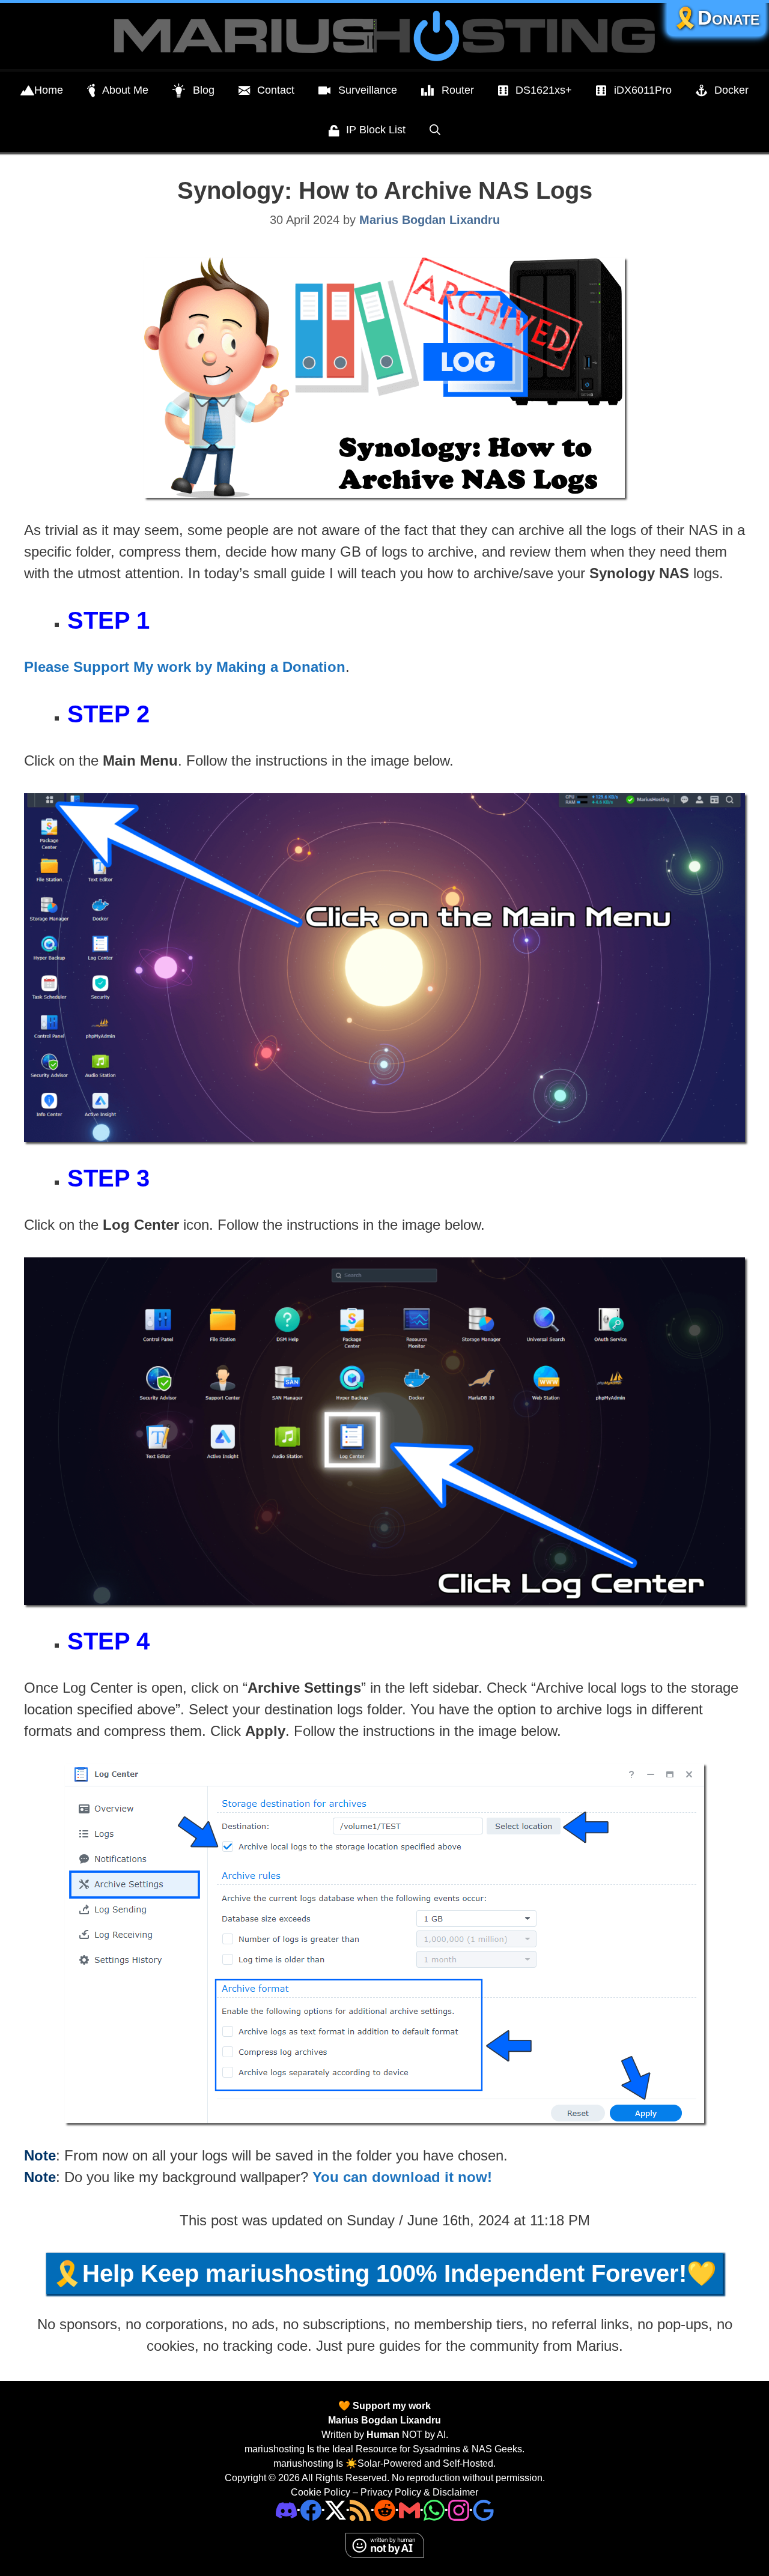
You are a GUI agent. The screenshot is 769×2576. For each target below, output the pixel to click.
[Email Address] (409, 2510)
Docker (731, 90)
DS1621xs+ (544, 90)
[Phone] (385, 2510)
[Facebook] (311, 2510)
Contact (276, 90)
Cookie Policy (321, 2492)
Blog (204, 90)
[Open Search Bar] (435, 130)
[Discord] (286, 2510)
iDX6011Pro (643, 90)
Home (49, 90)
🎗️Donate (716, 18)
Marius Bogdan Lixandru (384, 2420)
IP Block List (376, 130)
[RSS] (360, 2510)
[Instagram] (483, 2510)
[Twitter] (336, 2510)
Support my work (391, 2406)
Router (458, 90)
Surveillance (368, 90)
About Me (125, 90)
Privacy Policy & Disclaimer (419, 2492)
